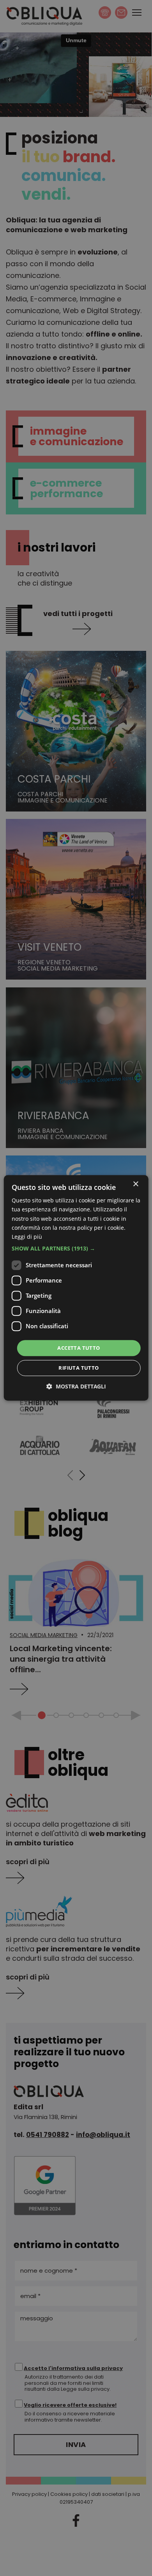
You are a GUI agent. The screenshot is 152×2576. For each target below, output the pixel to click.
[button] (76, 1249)
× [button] (135, 1184)
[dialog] (76, 1288)
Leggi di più (27, 1237)
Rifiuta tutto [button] (79, 1368)
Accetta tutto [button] (79, 1348)
